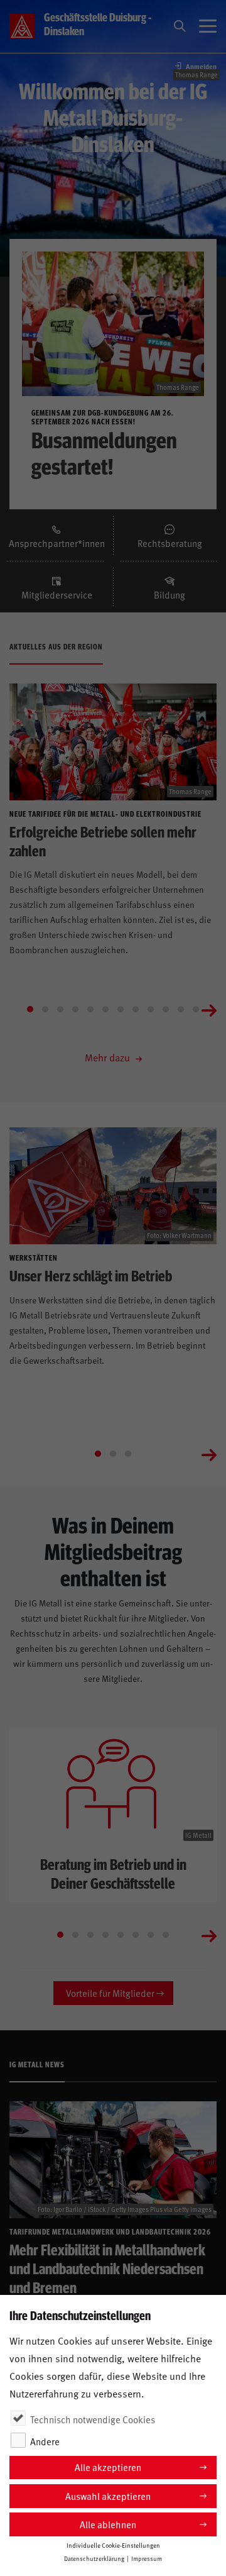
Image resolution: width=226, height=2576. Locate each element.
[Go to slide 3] (60, 1009)
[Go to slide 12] (196, 1009)
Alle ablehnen (108, 2524)
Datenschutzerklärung (94, 2558)
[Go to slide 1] (30, 1009)
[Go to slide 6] (105, 1009)
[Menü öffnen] (208, 26)
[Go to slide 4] (75, 1009)
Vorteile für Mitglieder (110, 1993)
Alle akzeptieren (108, 2467)
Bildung (169, 595)
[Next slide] (209, 1009)
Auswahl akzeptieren (108, 2496)
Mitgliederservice (57, 595)
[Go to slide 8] (136, 1009)
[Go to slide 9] (151, 1009)
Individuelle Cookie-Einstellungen (113, 2545)
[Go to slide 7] (121, 1009)
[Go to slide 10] (166, 1009)
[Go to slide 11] (181, 1009)
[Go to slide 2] (45, 1009)
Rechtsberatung (170, 543)
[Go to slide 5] (90, 1009)
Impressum (147, 2558)
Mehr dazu (109, 1057)
